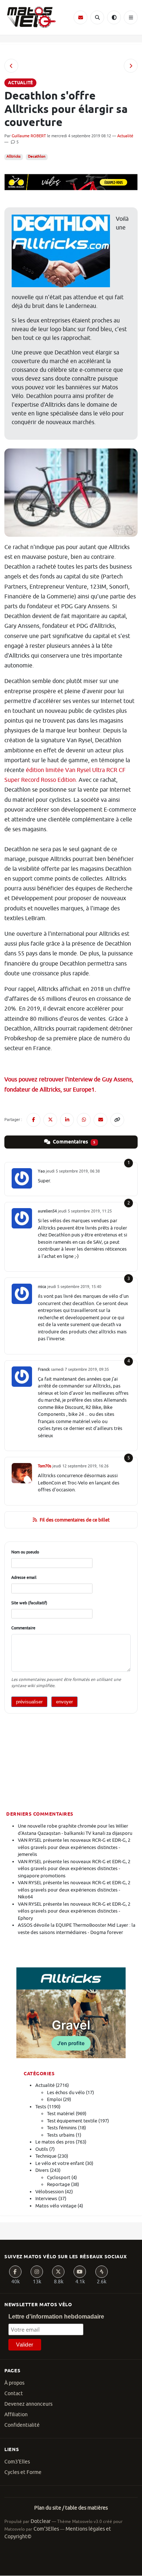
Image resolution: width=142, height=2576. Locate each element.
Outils (42, 2149)
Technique (46, 2156)
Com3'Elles (17, 2462)
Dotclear (41, 2521)
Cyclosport (59, 2177)
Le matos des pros (55, 2142)
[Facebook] (15, 2272)
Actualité (125, 136)
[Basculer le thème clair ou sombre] (114, 17)
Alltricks (13, 157)
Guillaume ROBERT (29, 136)
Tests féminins (62, 2128)
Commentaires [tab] (74, 1142)
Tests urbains (61, 2135)
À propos (14, 2383)
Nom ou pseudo (25, 1552)
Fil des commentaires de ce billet (75, 1520)
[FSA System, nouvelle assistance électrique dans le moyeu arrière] (131, 66)
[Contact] (80, 17)
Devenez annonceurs (28, 2404)
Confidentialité (22, 2425)
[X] (58, 2272)
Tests (41, 2107)
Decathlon (37, 157)
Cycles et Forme (23, 2472)
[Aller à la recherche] (97, 17)
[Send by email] (100, 1120)
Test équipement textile (72, 2121)
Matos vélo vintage (56, 2206)
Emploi (54, 2099)
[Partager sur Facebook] (33, 1120)
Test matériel (61, 2114)
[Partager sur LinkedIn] (67, 1120)
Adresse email (24, 1577)
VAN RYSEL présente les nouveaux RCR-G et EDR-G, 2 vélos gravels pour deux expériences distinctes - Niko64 (74, 1890)
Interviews (46, 2199)
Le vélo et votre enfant (60, 2163)
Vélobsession (50, 2192)
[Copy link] (117, 1120)
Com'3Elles (46, 2529)
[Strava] (102, 2272)
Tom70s (45, 1466)
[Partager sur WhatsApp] (84, 1120)
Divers (42, 2170)
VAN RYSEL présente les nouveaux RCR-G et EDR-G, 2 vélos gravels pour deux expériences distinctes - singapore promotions (74, 1869)
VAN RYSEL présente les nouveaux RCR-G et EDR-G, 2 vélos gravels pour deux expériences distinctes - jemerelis (74, 1847)
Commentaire (23, 1628)
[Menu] (131, 17)
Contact (14, 2394)
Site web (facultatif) (29, 1603)
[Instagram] (37, 2272)
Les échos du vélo (66, 2093)
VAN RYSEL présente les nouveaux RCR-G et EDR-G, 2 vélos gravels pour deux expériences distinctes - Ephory (74, 1911)
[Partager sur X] (50, 1120)
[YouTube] (80, 2272)
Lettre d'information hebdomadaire (56, 2317)
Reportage (58, 2184)
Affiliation (16, 2415)
